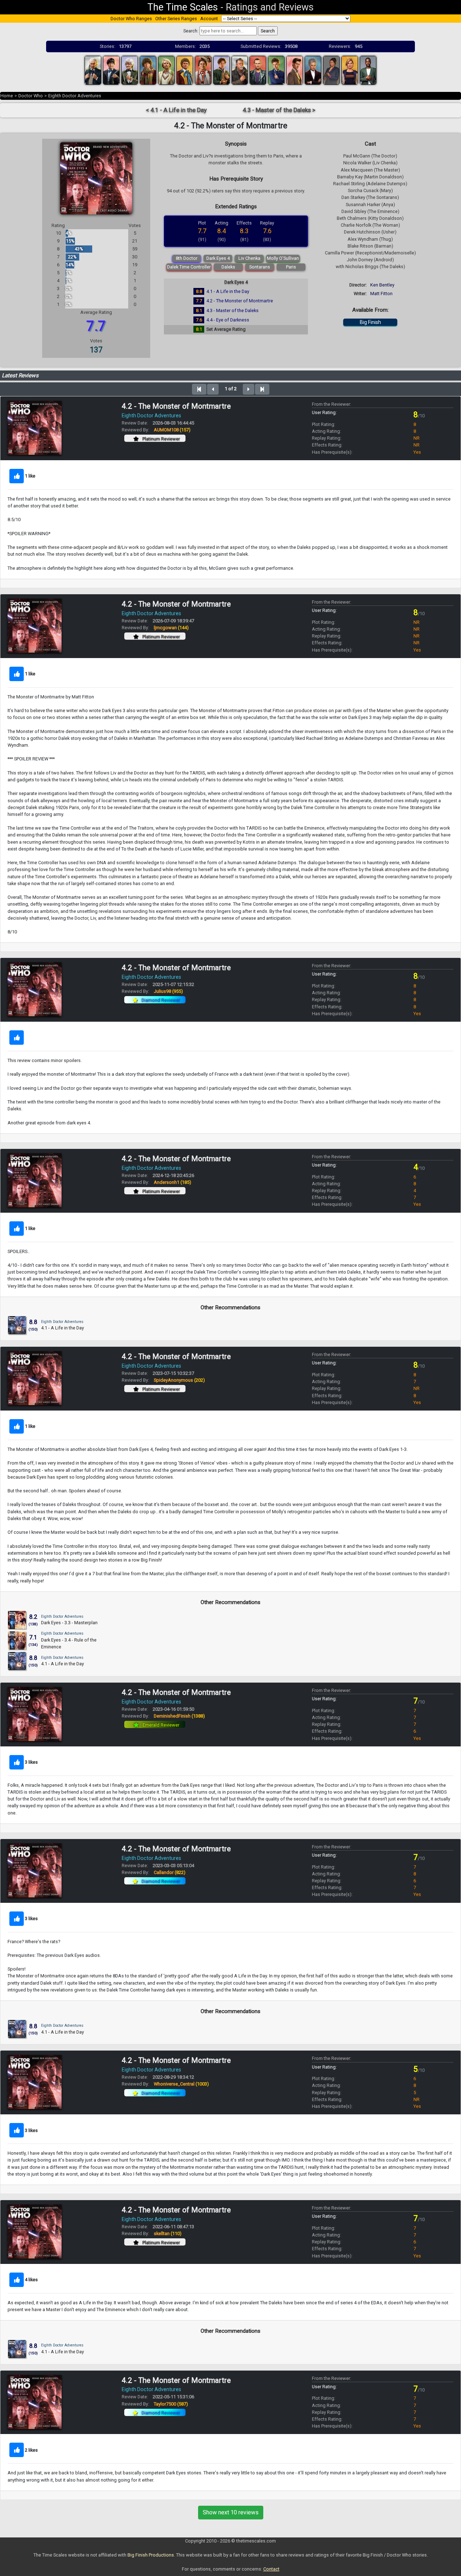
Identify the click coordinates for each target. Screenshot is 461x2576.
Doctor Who (31, 96)
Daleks (228, 267)
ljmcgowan (171, 628)
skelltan (168, 2233)
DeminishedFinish (179, 1716)
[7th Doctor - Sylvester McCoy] (203, 70)
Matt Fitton (381, 294)
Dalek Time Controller (189, 267)
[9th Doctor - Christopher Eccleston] (258, 70)
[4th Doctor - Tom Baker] (148, 70)
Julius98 (168, 991)
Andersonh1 (173, 1182)
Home (7, 96)
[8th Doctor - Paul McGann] (221, 70)
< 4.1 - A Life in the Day (176, 110)
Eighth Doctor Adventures (75, 96)
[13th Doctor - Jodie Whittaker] (350, 70)
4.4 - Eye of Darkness (228, 320)
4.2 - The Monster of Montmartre (240, 301)
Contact (271, 2569)
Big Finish (370, 322)
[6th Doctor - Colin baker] (185, 70)
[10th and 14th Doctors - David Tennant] (276, 70)
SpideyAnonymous (179, 1380)
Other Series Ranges (176, 19)
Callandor (170, 1872)
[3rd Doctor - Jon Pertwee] (130, 70)
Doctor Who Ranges (131, 19)
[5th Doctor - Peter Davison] (166, 70)
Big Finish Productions (151, 2555)
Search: (191, 31)
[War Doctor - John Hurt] (240, 70)
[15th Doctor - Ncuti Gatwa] (368, 70)
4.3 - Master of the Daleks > (279, 110)
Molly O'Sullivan (283, 258)
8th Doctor (187, 258)
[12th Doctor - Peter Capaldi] (313, 70)
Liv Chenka (249, 258)
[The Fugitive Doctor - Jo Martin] (331, 70)
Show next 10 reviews (231, 2512)
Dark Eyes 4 (218, 258)
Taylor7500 (171, 2404)
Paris (291, 267)
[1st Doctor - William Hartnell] (93, 70)
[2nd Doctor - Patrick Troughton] (111, 70)
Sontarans (260, 267)
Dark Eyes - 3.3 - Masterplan (69, 1623)
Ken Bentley (382, 285)
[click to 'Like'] (17, 476)
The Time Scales (183, 7)
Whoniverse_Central (181, 2084)
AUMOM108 (172, 430)
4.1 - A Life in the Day (228, 291)
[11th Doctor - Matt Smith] (295, 70)
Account (209, 19)
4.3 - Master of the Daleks (232, 310)
